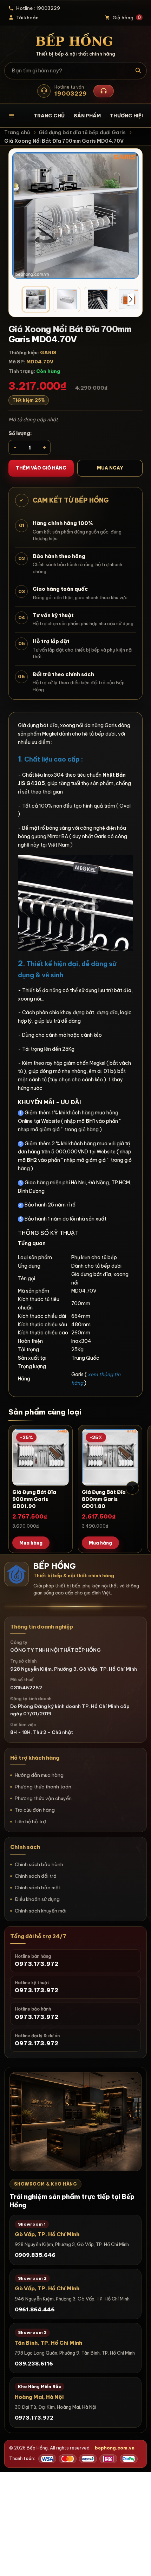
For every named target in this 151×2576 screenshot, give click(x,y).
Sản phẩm (87, 116)
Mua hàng (31, 1543)
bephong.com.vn (115, 2448)
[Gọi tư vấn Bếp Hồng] (104, 91)
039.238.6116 (34, 2364)
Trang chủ (49, 116)
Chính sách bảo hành (39, 1864)
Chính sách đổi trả (36, 1876)
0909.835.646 (35, 2255)
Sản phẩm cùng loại (45, 1412)
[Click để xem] (75, 215)
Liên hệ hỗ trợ (30, 1821)
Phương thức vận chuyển (43, 1798)
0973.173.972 (34, 2418)
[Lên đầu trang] (139, 2564)
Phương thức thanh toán (43, 1787)
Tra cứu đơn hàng (35, 1810)
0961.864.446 (35, 2309)
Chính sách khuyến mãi (41, 1911)
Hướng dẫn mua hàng (39, 1775)
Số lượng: (20, 433)
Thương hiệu (127, 116)
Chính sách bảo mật (38, 1888)
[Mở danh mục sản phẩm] (17, 116)
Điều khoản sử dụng (37, 1899)
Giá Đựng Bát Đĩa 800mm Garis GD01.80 (104, 1499)
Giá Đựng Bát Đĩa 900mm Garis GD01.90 (34, 1499)
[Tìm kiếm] (139, 71)
